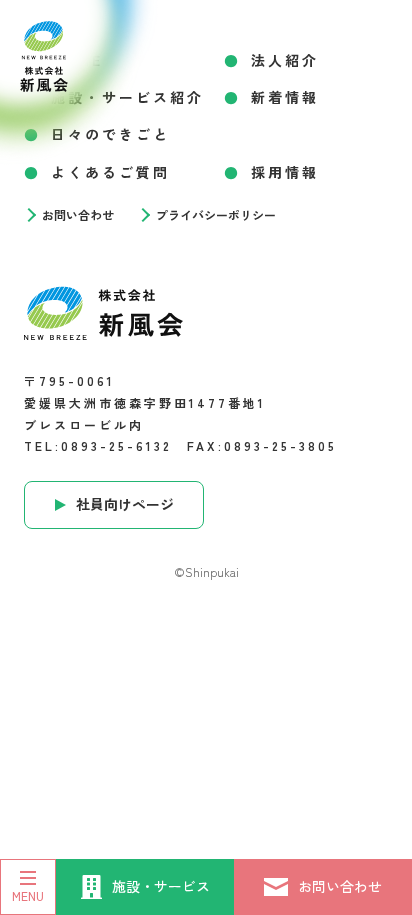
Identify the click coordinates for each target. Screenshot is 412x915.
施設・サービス (161, 886)
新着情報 (285, 97)
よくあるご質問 (110, 172)
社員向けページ (125, 504)
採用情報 (285, 172)
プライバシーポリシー (216, 215)
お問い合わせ (340, 886)
